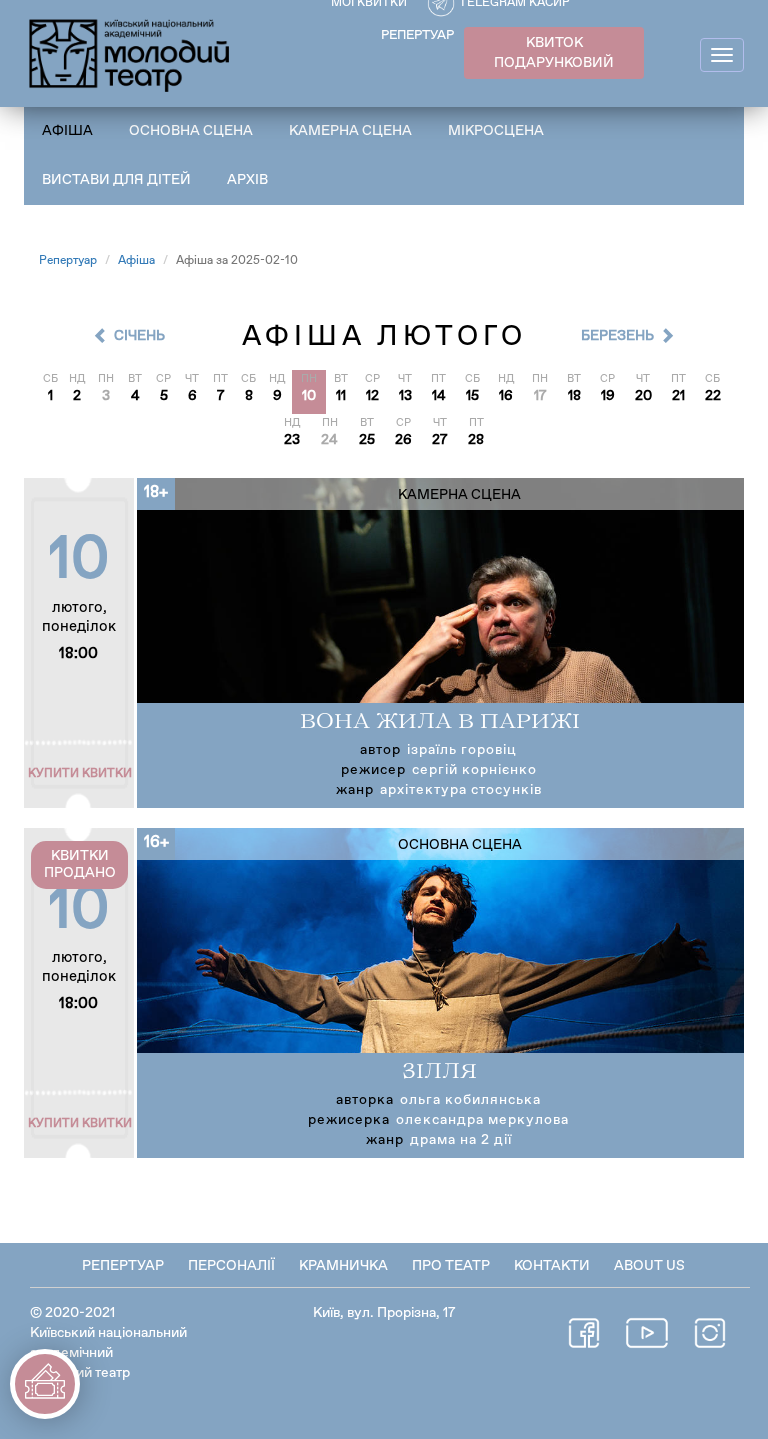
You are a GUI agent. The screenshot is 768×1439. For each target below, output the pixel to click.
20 (643, 396)
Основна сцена (191, 131)
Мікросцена (496, 131)
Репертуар (68, 261)
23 (292, 440)
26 (403, 440)
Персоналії (231, 1266)
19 (608, 396)
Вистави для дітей (116, 180)
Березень (617, 336)
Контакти (552, 1266)
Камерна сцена (350, 131)
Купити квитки (80, 774)
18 (574, 396)
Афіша (67, 131)
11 (341, 396)
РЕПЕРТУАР (417, 35)
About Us (649, 1266)
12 (372, 396)
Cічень (139, 336)
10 (309, 396)
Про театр (451, 1266)
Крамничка (343, 1266)
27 (440, 440)
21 (678, 396)
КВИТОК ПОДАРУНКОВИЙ (554, 53)
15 (472, 396)
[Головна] (130, 52)
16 (506, 396)
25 (367, 440)
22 (713, 396)
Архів (247, 180)
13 (405, 396)
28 (476, 440)
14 (439, 396)
